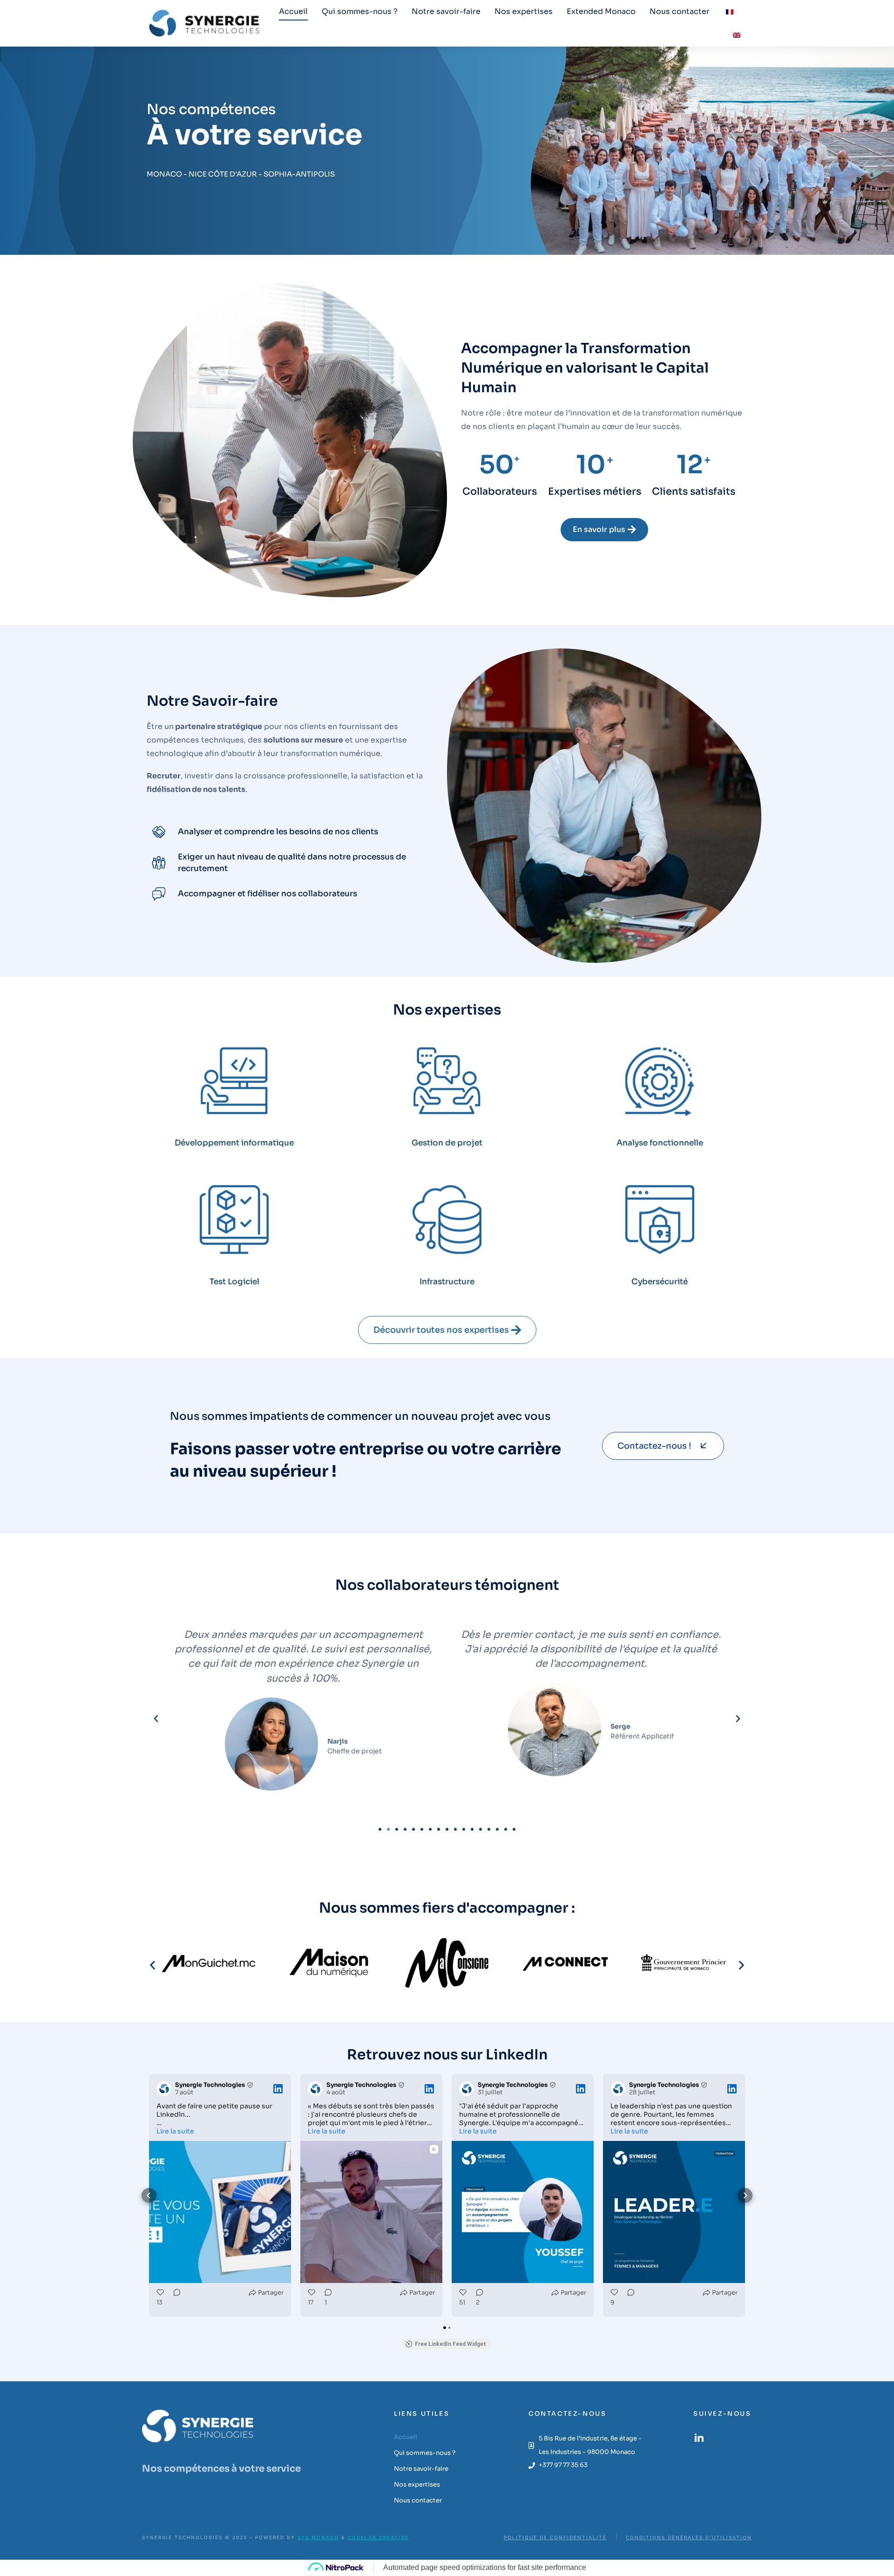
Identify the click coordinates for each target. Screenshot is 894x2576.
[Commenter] (174, 2299)
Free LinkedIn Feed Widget (450, 2344)
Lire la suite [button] (175, 2131)
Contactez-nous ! (654, 1446)
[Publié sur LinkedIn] (278, 2089)
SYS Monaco (318, 2537)
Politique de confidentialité (555, 2537)
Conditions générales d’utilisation (689, 2537)
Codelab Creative (378, 2537)
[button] (156, 1719)
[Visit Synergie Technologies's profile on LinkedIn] (164, 2089)
